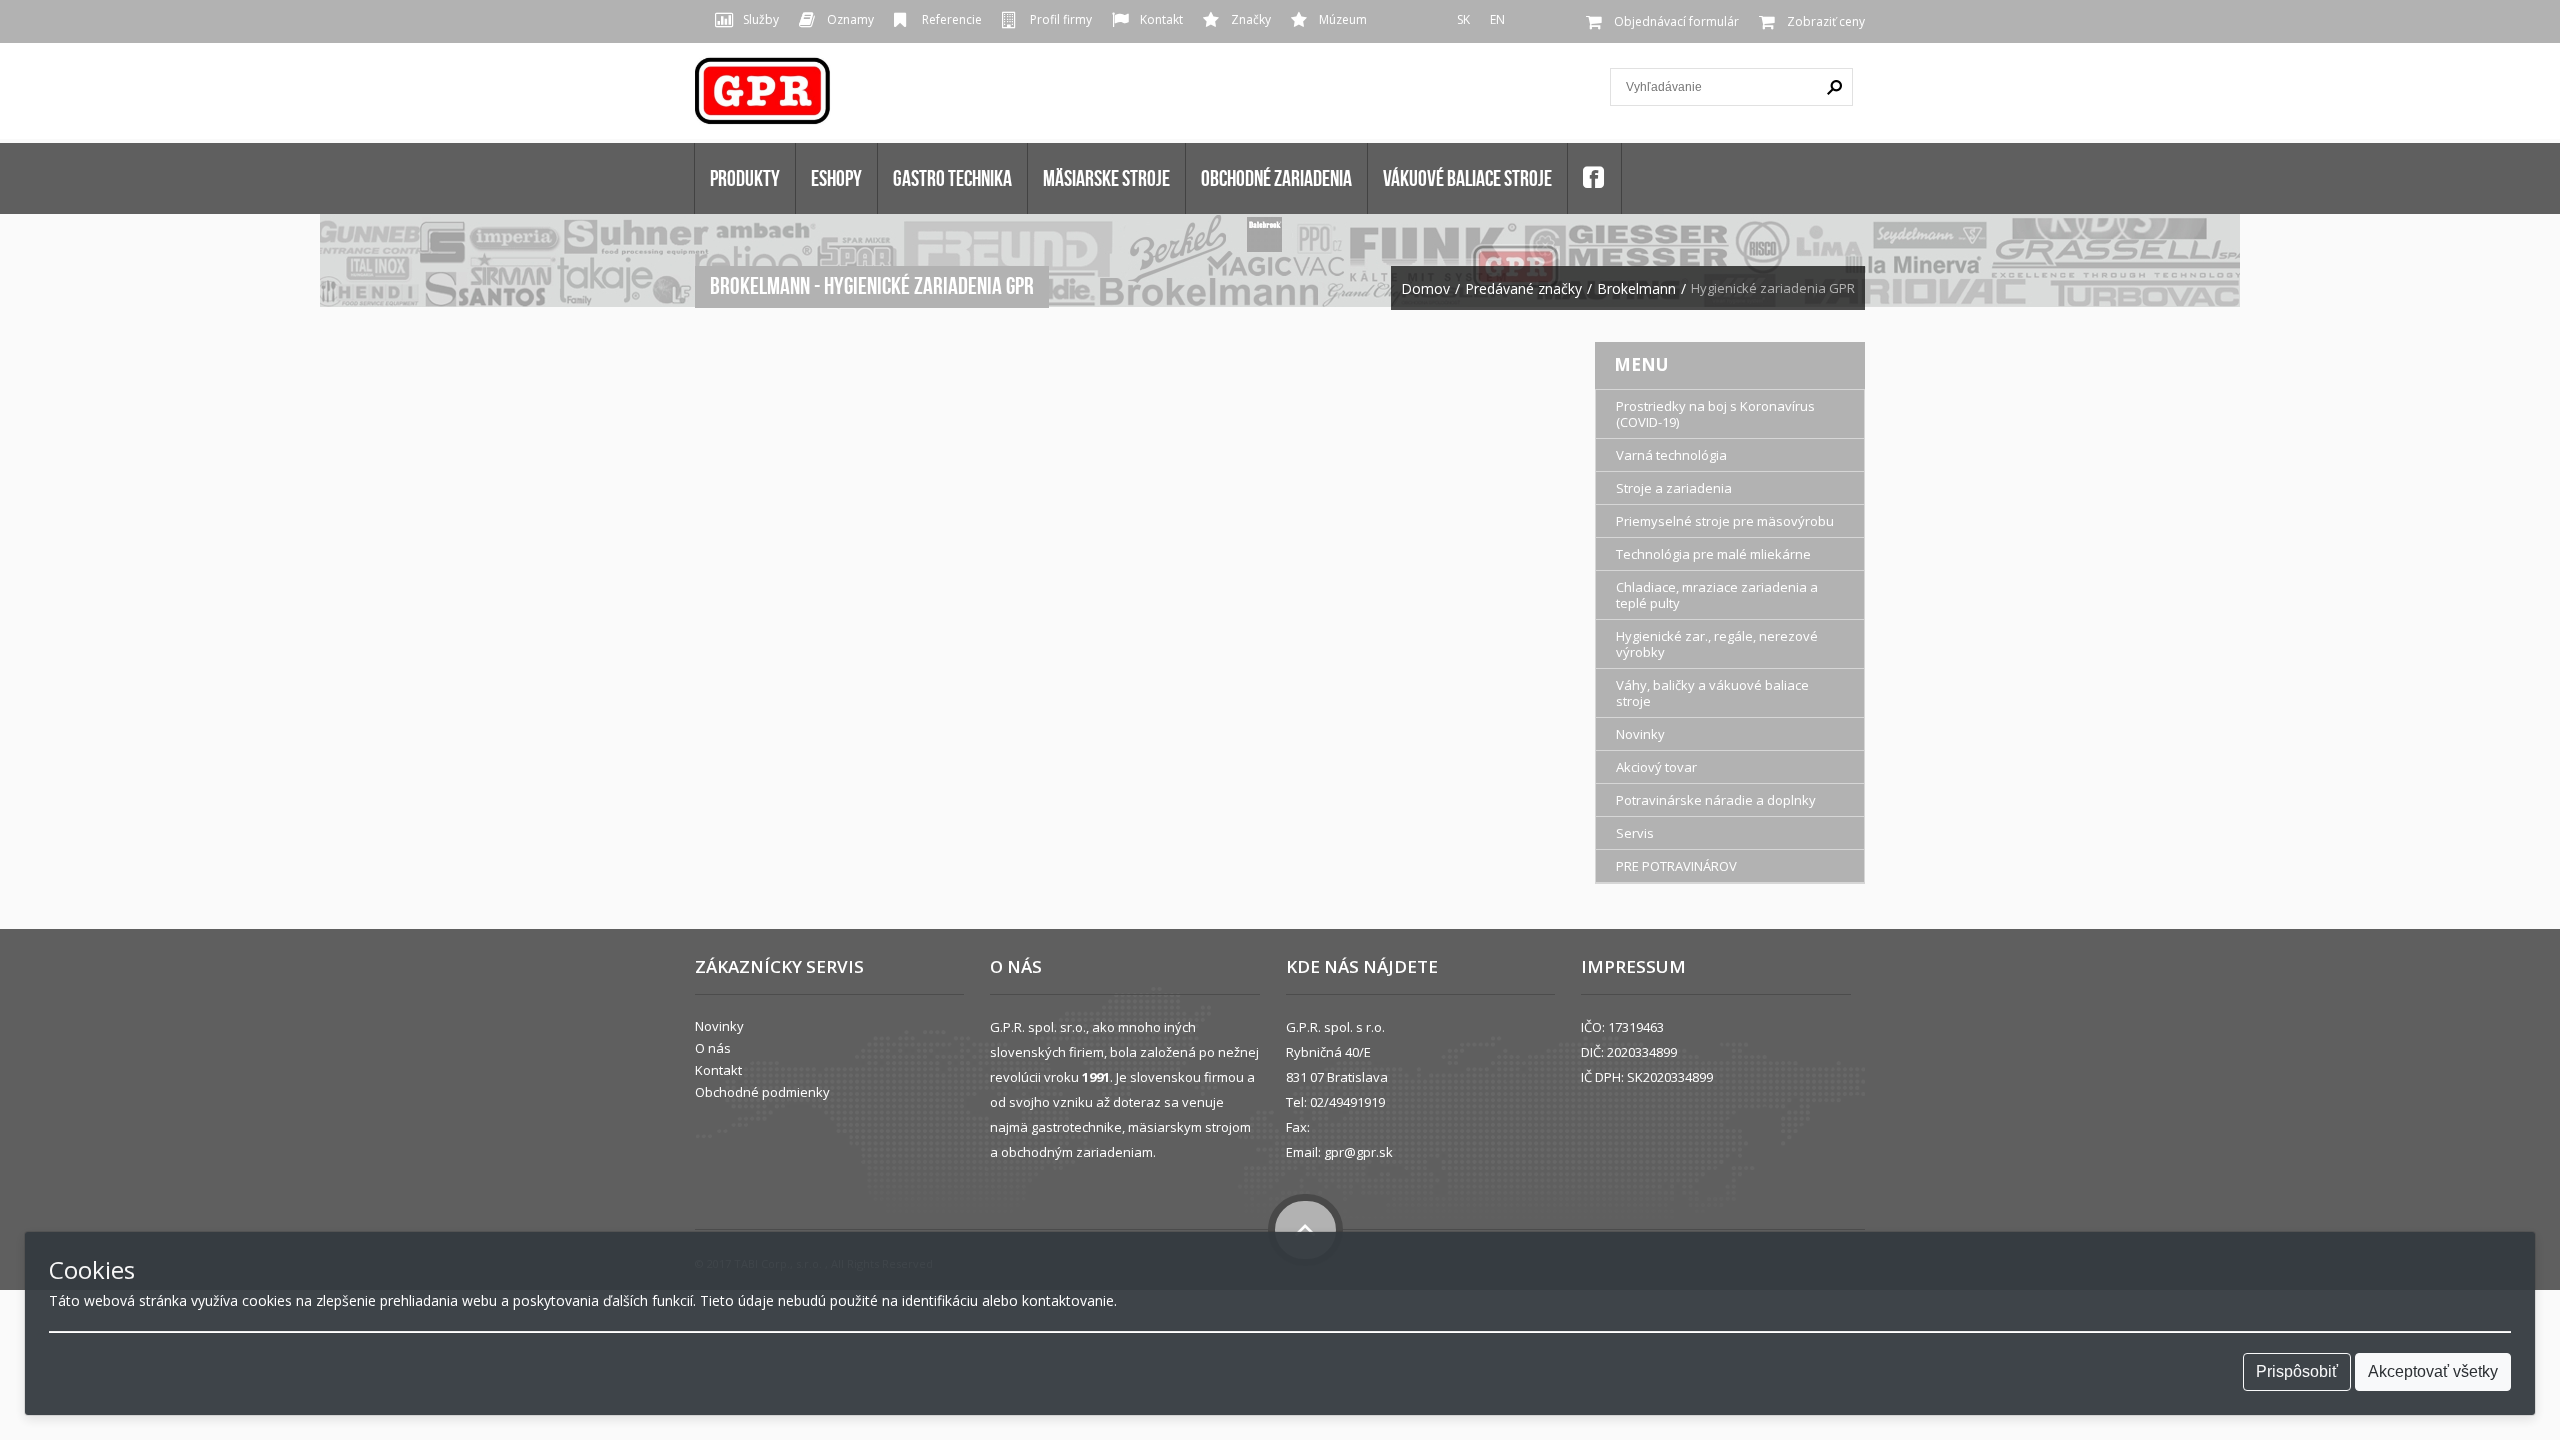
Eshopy (836, 178)
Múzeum (1343, 19)
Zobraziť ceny (1826, 21)
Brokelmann (1636, 289)
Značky (1251, 19)
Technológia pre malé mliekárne (1713, 554)
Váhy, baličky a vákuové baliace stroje (1712, 693)
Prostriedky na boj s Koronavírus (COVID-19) (1715, 414)
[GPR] (763, 97)
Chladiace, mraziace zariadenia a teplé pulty (1717, 595)
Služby (761, 19)
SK (1463, 19)
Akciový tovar (1656, 767)
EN (1497, 19)
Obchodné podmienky (762, 1092)
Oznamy (850, 19)
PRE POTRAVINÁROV (1676, 866)
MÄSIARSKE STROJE (1106, 178)
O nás (713, 1048)
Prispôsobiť (2297, 1371)
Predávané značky (1523, 289)
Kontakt (1161, 19)
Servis (1635, 833)
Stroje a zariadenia (1674, 488)
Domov (1425, 289)
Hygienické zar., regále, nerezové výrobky (1717, 644)
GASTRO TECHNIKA (952, 178)
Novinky (1640, 734)
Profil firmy (1061, 19)
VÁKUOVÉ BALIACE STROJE (1467, 178)
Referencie (952, 19)
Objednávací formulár (1676, 21)
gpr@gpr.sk (1358, 1152)
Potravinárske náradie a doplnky (1716, 800)
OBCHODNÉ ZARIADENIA (1276, 178)
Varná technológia (1671, 455)
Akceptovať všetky (2433, 1371)
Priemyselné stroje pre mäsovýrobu (1725, 521)
